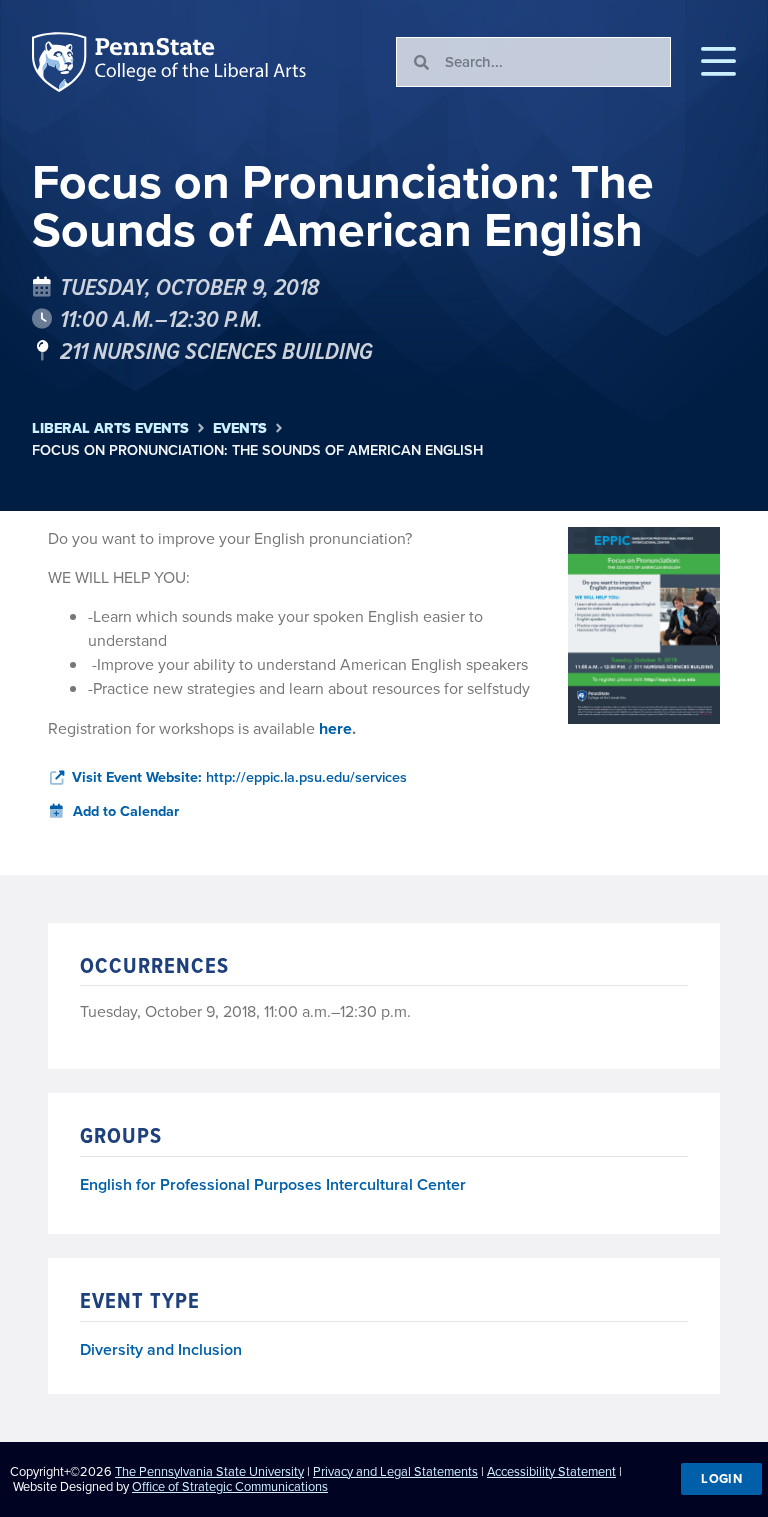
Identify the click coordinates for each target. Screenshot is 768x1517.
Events (240, 428)
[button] (718, 62)
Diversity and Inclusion (161, 1349)
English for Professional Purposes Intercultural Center (273, 1185)
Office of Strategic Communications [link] (230, 1486)
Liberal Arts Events (110, 428)
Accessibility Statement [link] (551, 1471)
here (335, 728)
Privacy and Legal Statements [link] (395, 1471)
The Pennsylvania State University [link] (209, 1471)
